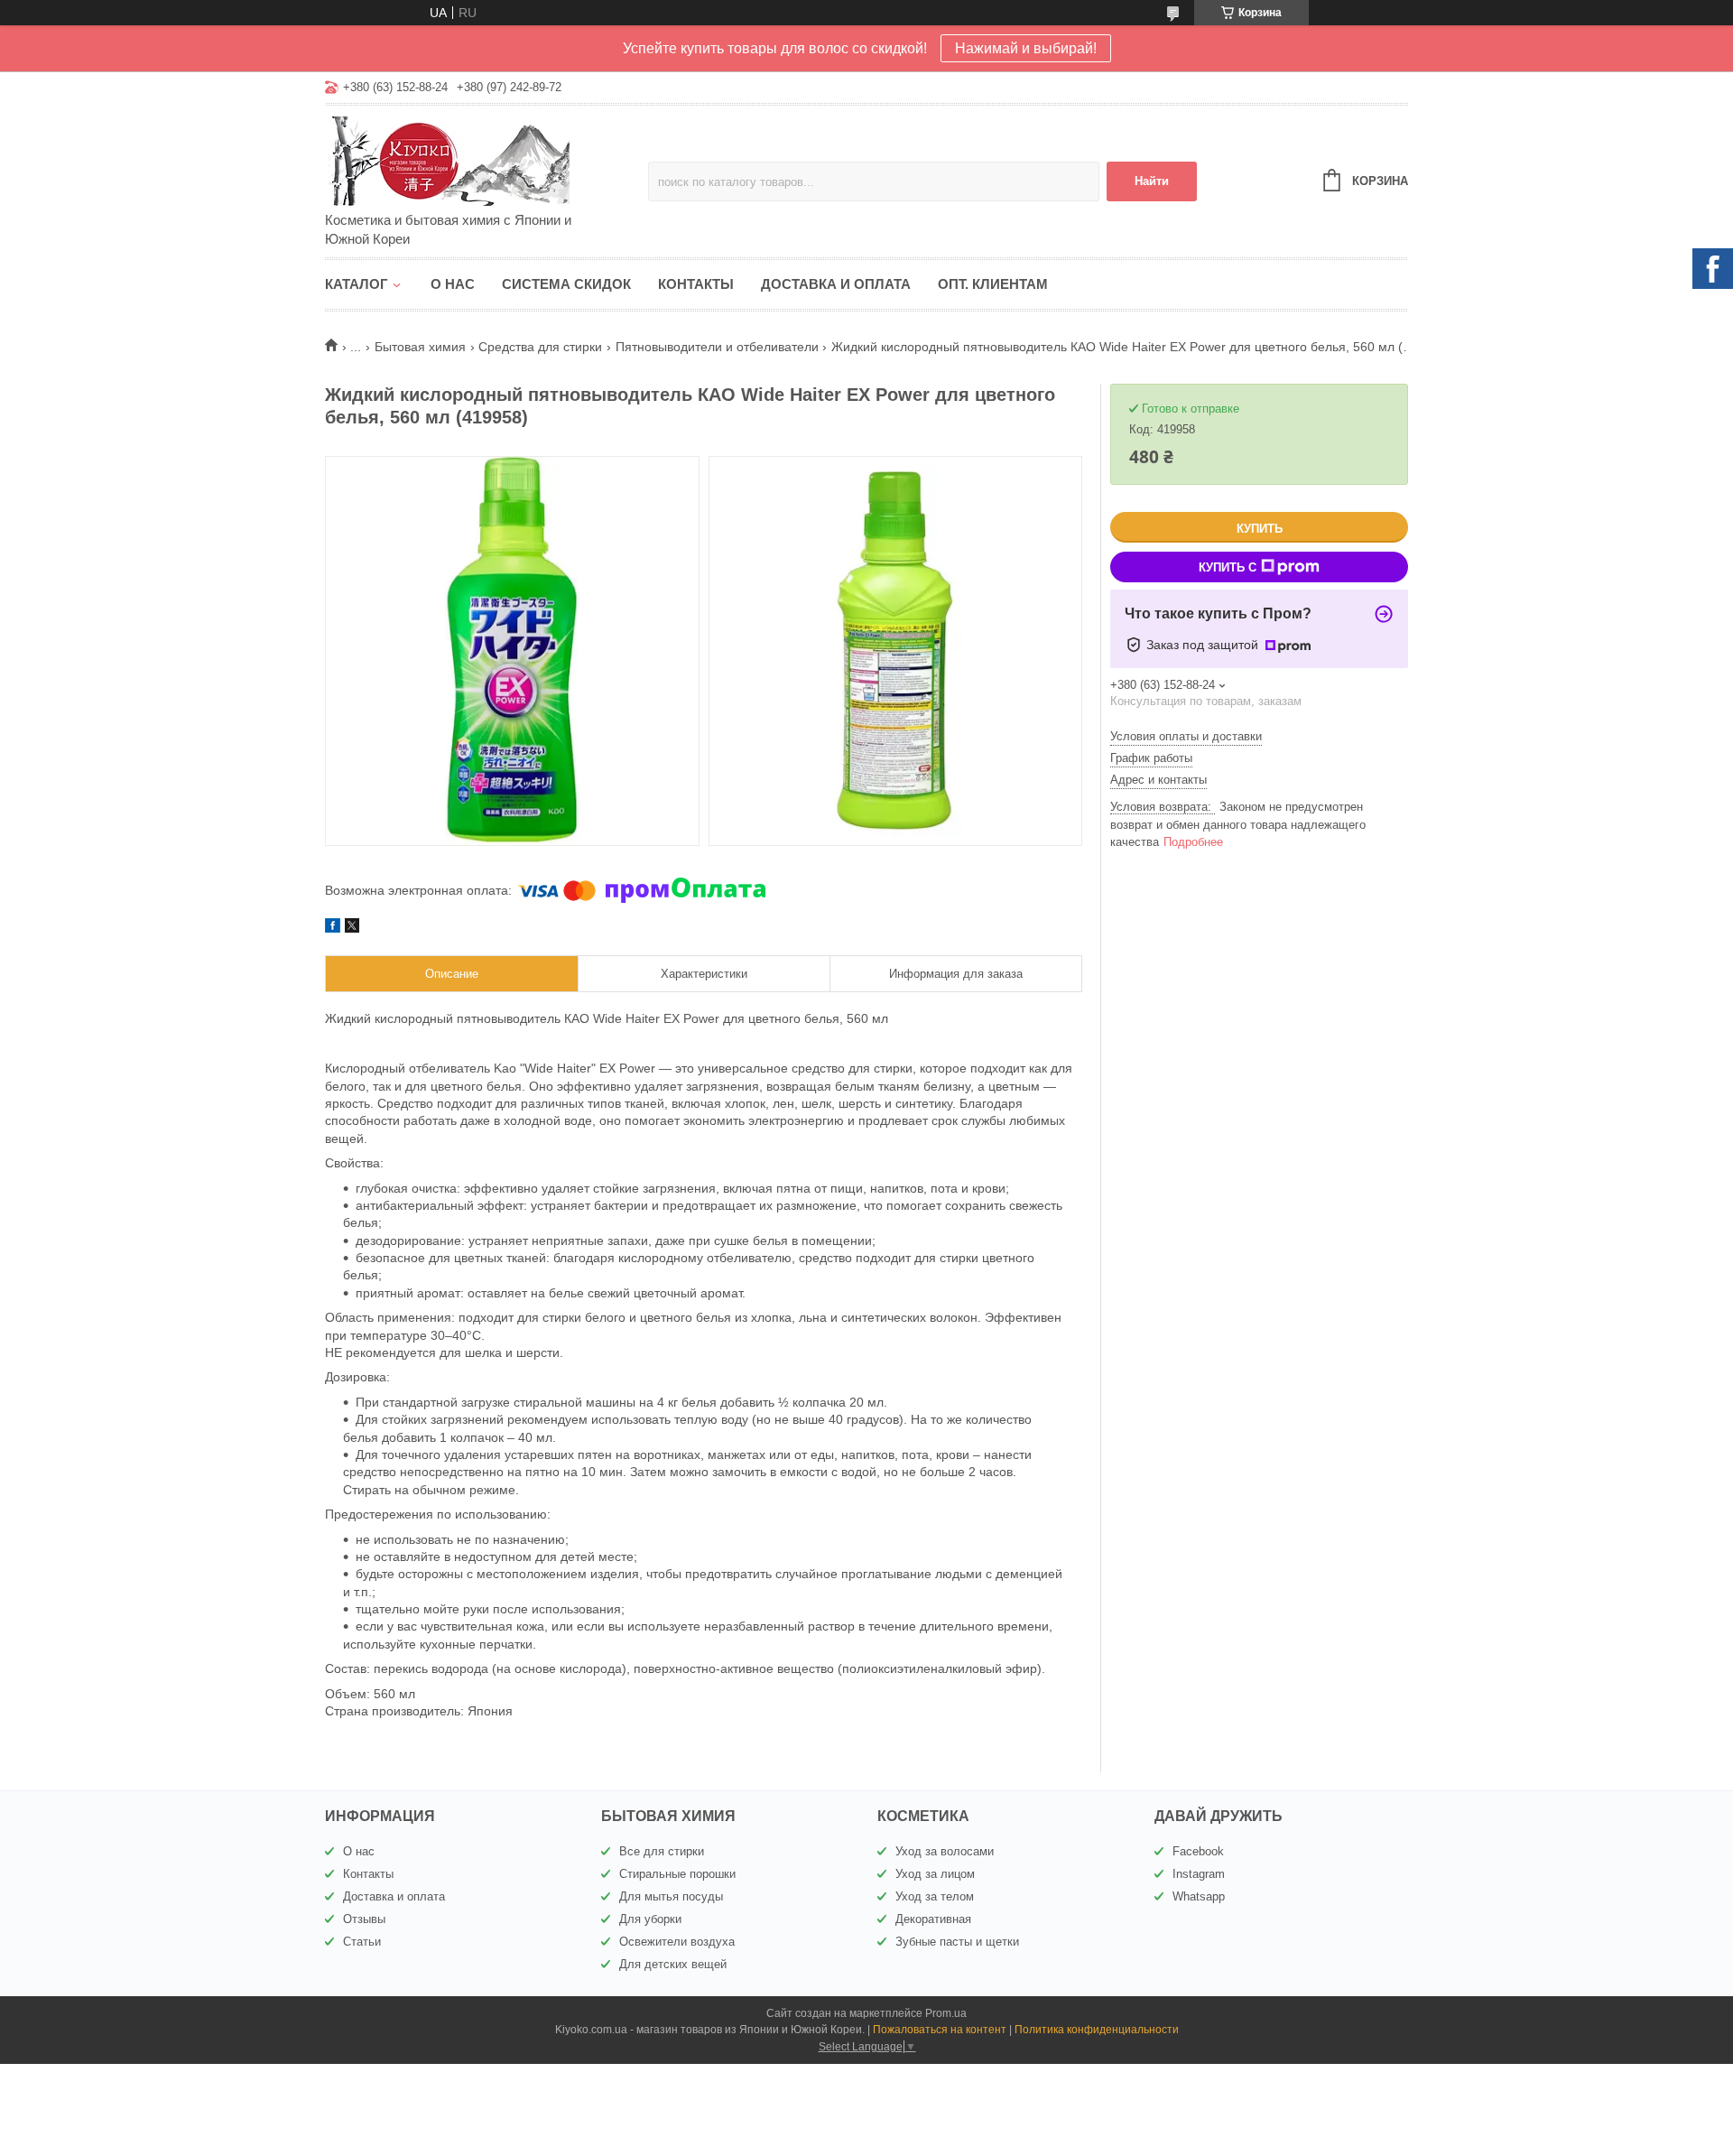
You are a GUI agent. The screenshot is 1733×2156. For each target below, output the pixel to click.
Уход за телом (935, 1896)
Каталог (357, 284)
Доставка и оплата (836, 284)
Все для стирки (662, 1851)
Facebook (1198, 1851)
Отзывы (364, 1919)
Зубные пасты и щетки (957, 1942)
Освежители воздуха (677, 1942)
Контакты (696, 284)
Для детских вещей (673, 1964)
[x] (352, 928)
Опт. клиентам (993, 284)
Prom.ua (946, 2013)
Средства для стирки (540, 347)
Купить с (1228, 567)
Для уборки (650, 1919)
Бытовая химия (420, 347)
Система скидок (566, 284)
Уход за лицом (935, 1874)
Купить (1260, 529)
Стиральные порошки (677, 1874)
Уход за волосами (945, 1851)
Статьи (362, 1942)
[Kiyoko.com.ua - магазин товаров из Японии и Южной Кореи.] (483, 160)
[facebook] (333, 928)
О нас (453, 284)
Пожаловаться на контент (940, 2030)
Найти (1152, 181)
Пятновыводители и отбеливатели (717, 347)
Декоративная (933, 1919)
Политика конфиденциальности (1097, 2030)
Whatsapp (1199, 1896)
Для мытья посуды (671, 1896)
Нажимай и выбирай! (1026, 48)
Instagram (1199, 1874)
